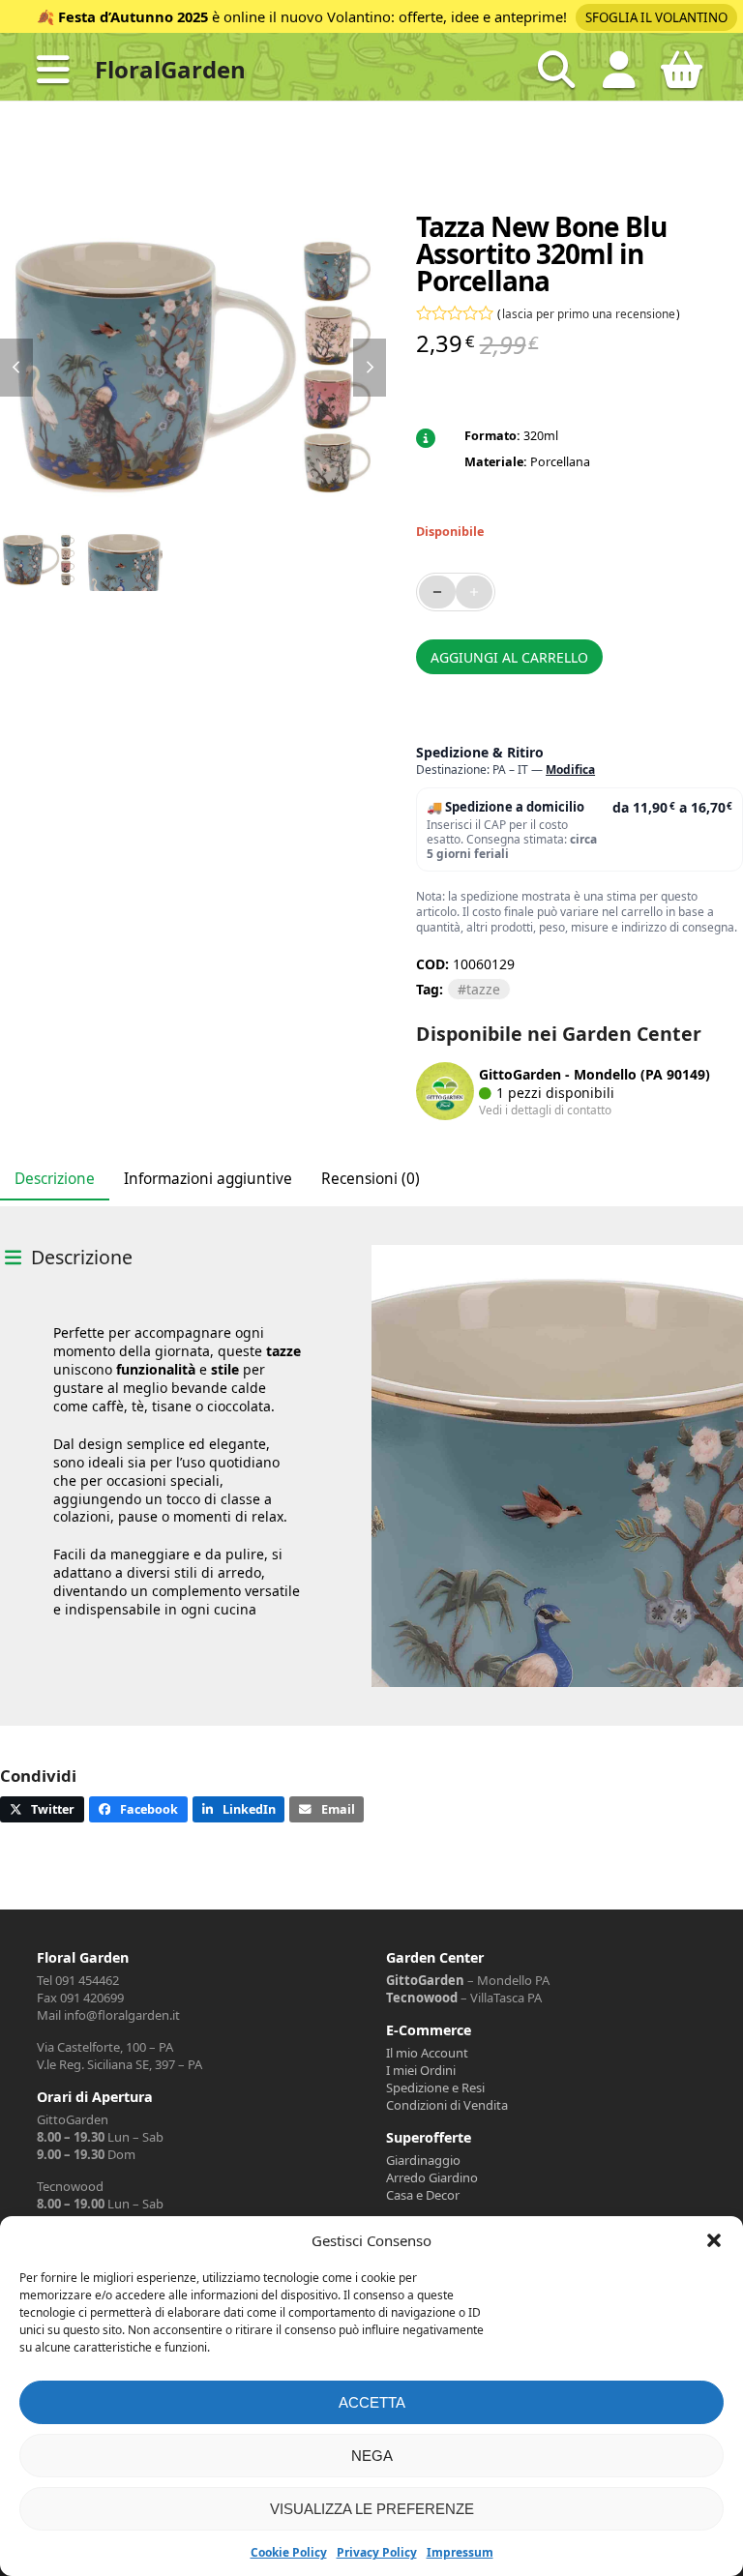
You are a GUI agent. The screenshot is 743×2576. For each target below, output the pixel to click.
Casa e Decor (423, 2195)
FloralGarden (170, 69)
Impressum (460, 2552)
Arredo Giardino (432, 2177)
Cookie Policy (289, 2552)
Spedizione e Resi (435, 2087)
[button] (714, 2240)
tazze (483, 989)
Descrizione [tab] (55, 1179)
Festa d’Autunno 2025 (133, 16)
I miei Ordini (421, 2070)
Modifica (570, 770)
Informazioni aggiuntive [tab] (208, 1179)
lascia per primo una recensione (589, 313)
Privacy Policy (377, 2552)
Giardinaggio (423, 2160)
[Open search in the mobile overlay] (556, 70)
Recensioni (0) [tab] (371, 1179)
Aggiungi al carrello (509, 657)
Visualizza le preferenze (372, 2509)
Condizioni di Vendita (447, 2105)
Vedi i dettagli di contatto (545, 1110)
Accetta (372, 2402)
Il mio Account (427, 2053)
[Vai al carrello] (682, 77)
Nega (372, 2456)
